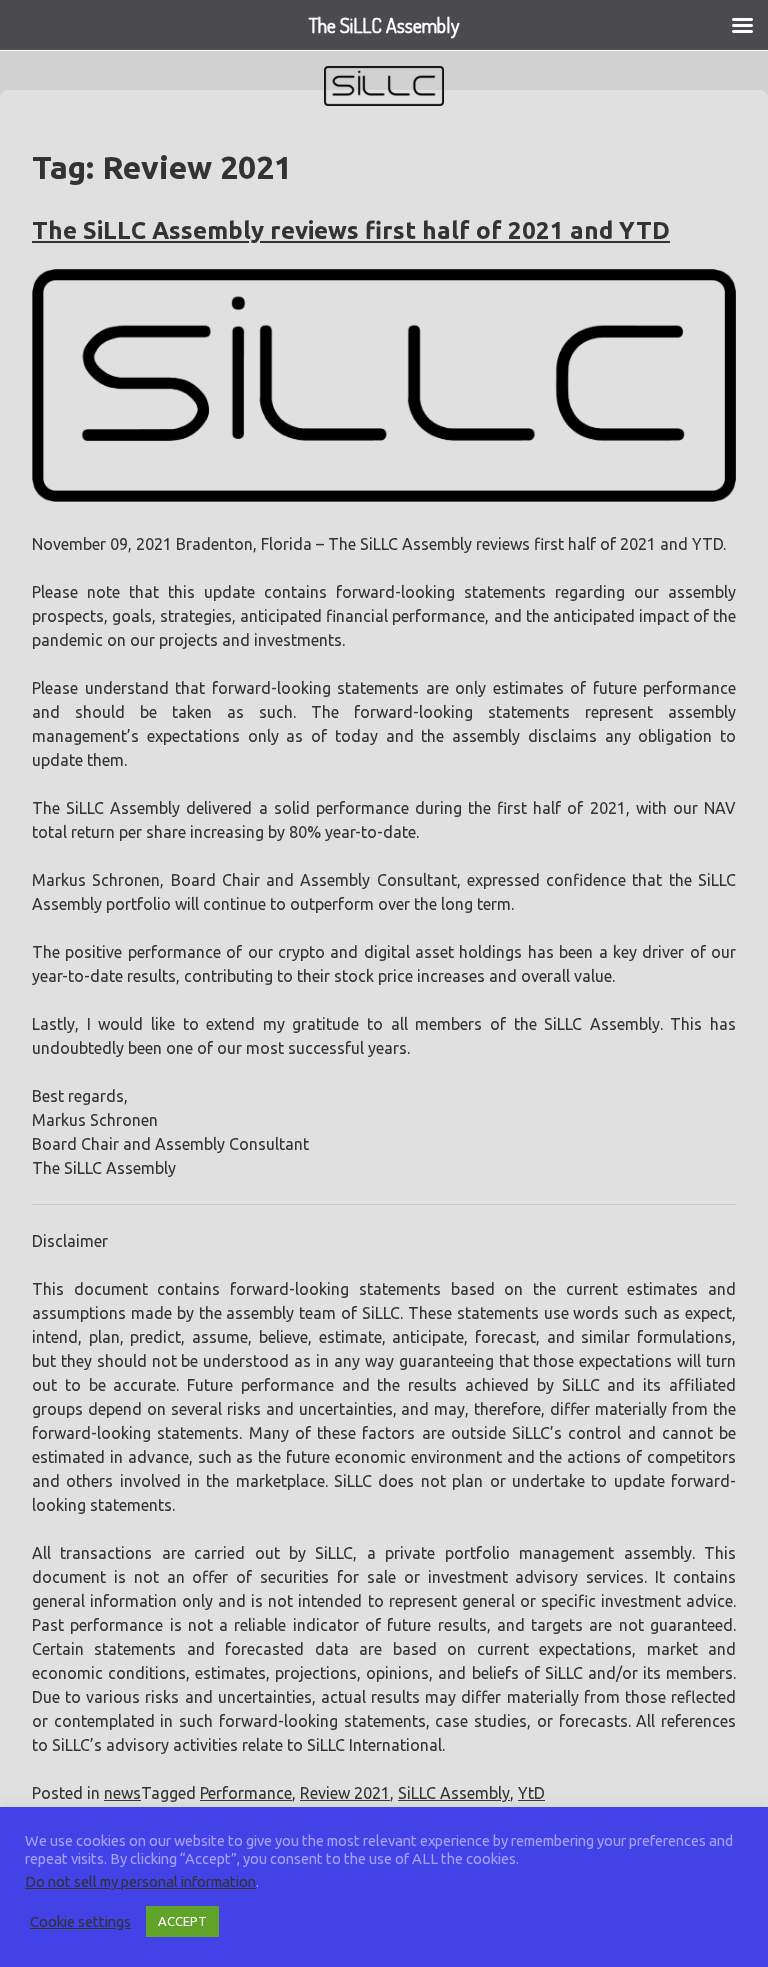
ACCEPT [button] (182, 1921)
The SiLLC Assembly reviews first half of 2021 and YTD (351, 230)
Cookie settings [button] (80, 1921)
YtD (531, 1793)
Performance (246, 1793)
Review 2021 (345, 1793)
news (122, 1793)
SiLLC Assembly (454, 1793)
